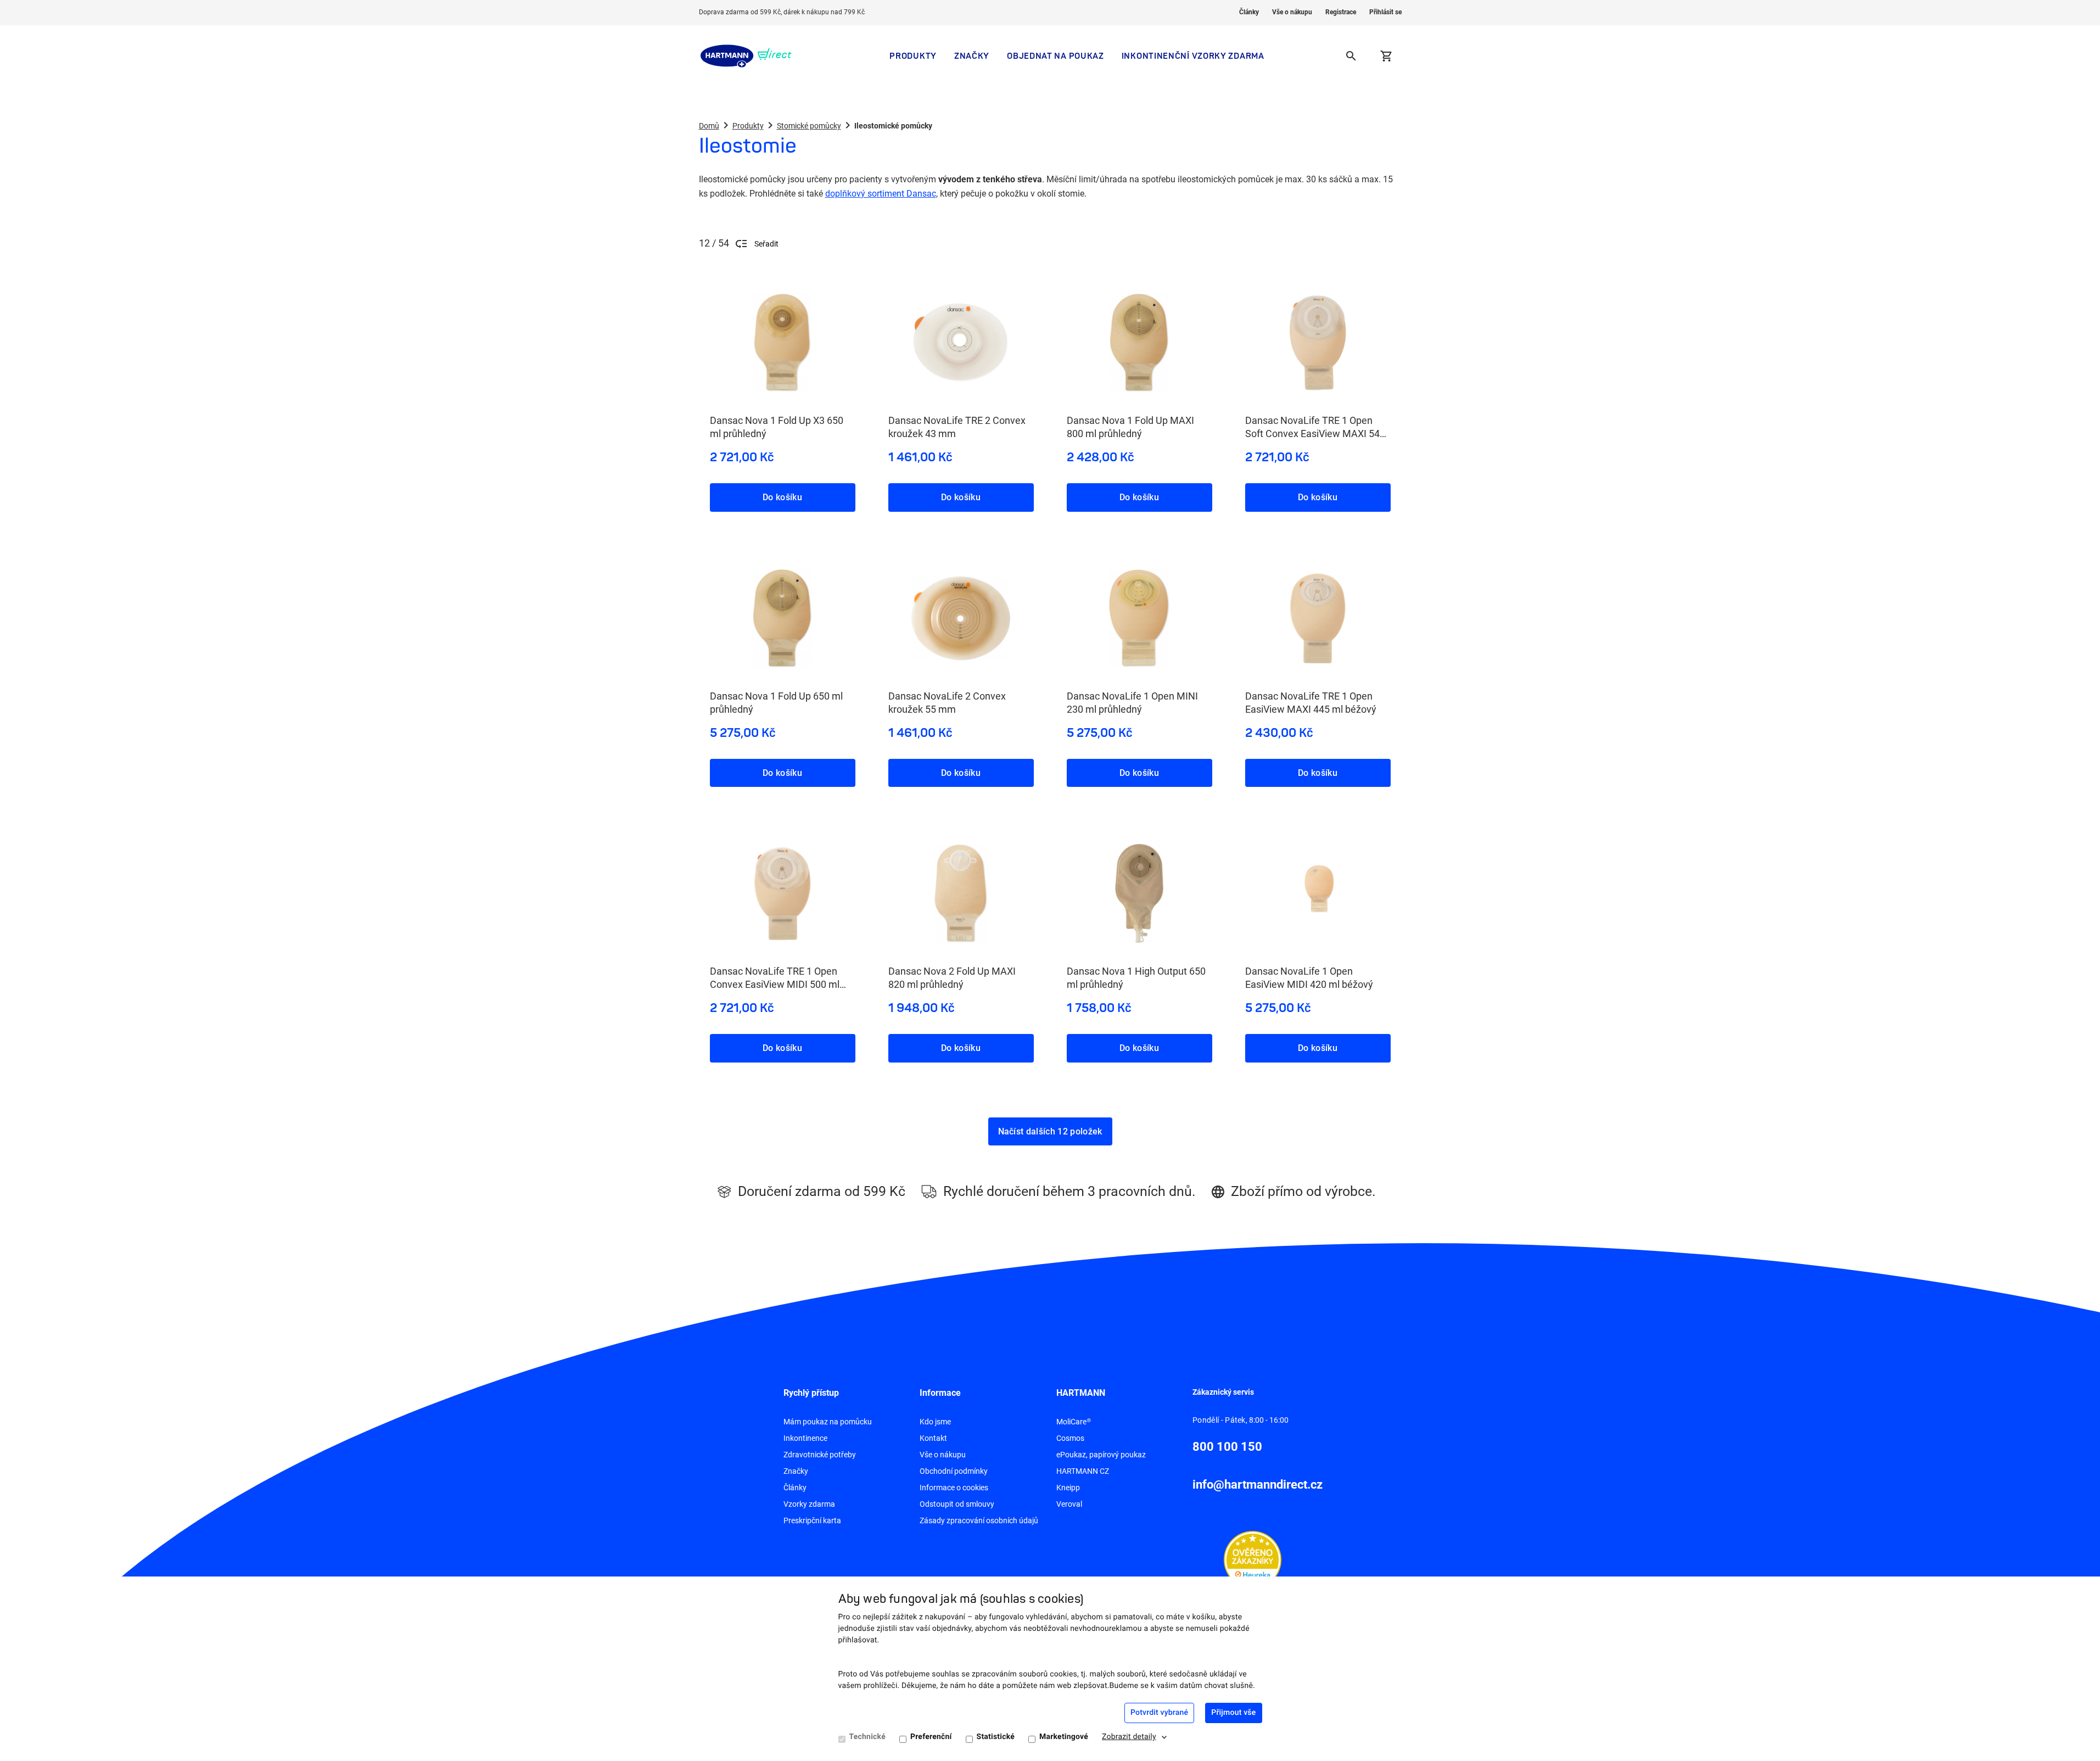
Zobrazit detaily (1129, 1737)
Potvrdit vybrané (1159, 1713)
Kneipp (1068, 1488)
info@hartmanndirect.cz (1258, 1485)
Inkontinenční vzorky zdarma (1193, 56)
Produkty (913, 56)
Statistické (996, 1737)
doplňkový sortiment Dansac (881, 194)
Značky (972, 56)
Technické (867, 1737)
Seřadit (766, 244)
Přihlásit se (1385, 12)
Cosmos (1070, 1438)
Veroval (1069, 1504)
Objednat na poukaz (1055, 56)
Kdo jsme (935, 1422)
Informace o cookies (954, 1488)
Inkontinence (805, 1438)
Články (1249, 12)
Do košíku (782, 497)
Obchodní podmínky (954, 1471)
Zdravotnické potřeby (820, 1455)
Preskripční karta (812, 1520)
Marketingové (1064, 1737)
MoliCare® (1074, 1422)
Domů (709, 126)
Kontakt (933, 1438)
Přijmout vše (1233, 1713)
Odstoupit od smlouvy (957, 1504)
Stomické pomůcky (809, 126)
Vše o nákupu (1292, 12)
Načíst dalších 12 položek (1050, 1131)
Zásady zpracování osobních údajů (979, 1520)
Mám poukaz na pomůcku (828, 1422)
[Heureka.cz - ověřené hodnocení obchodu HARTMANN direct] (1253, 1559)
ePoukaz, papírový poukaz (1101, 1455)
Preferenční (931, 1737)
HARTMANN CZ (1083, 1471)
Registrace (1341, 12)
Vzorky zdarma (809, 1504)
